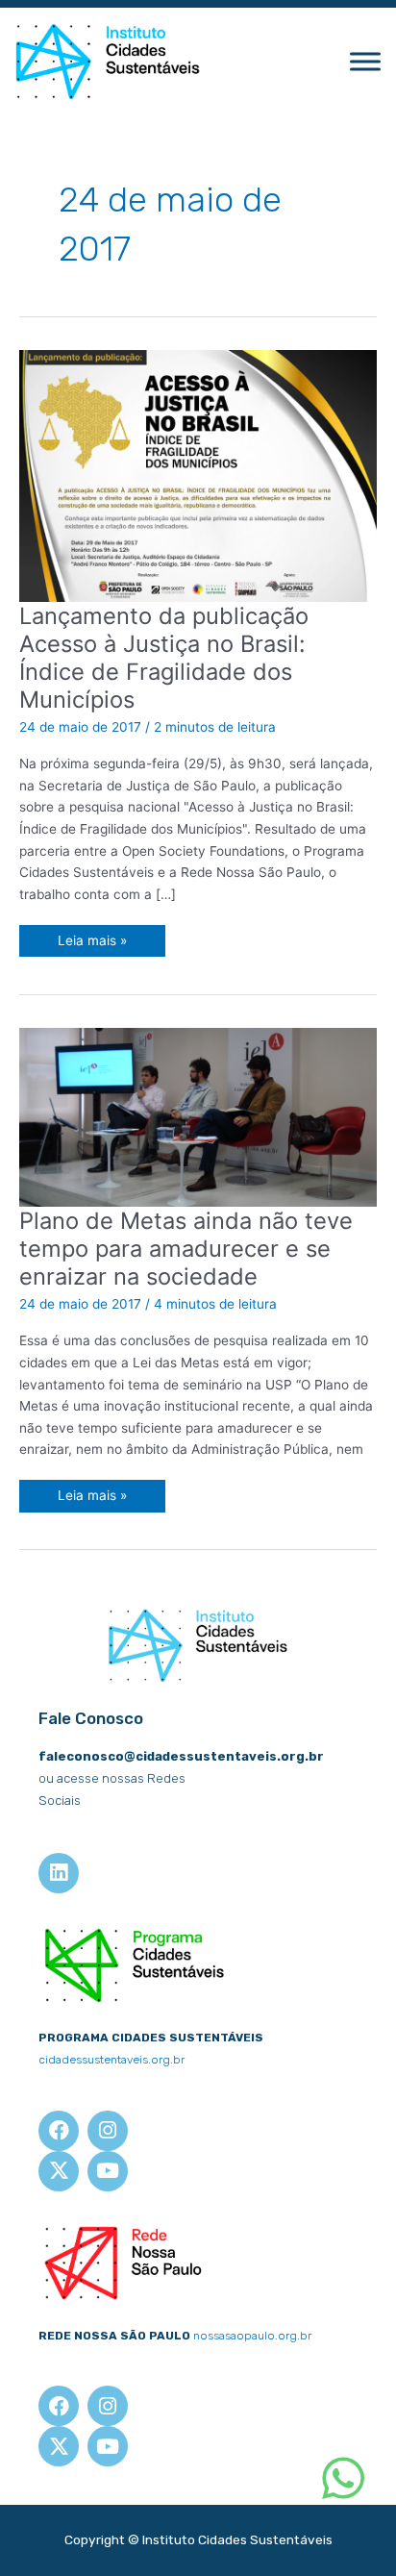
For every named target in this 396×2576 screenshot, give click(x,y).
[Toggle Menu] (365, 62)
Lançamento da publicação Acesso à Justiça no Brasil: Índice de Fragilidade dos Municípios (164, 658)
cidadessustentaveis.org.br (111, 2060)
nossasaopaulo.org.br (252, 2336)
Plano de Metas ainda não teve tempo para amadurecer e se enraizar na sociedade (186, 1249)
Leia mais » (96, 937)
